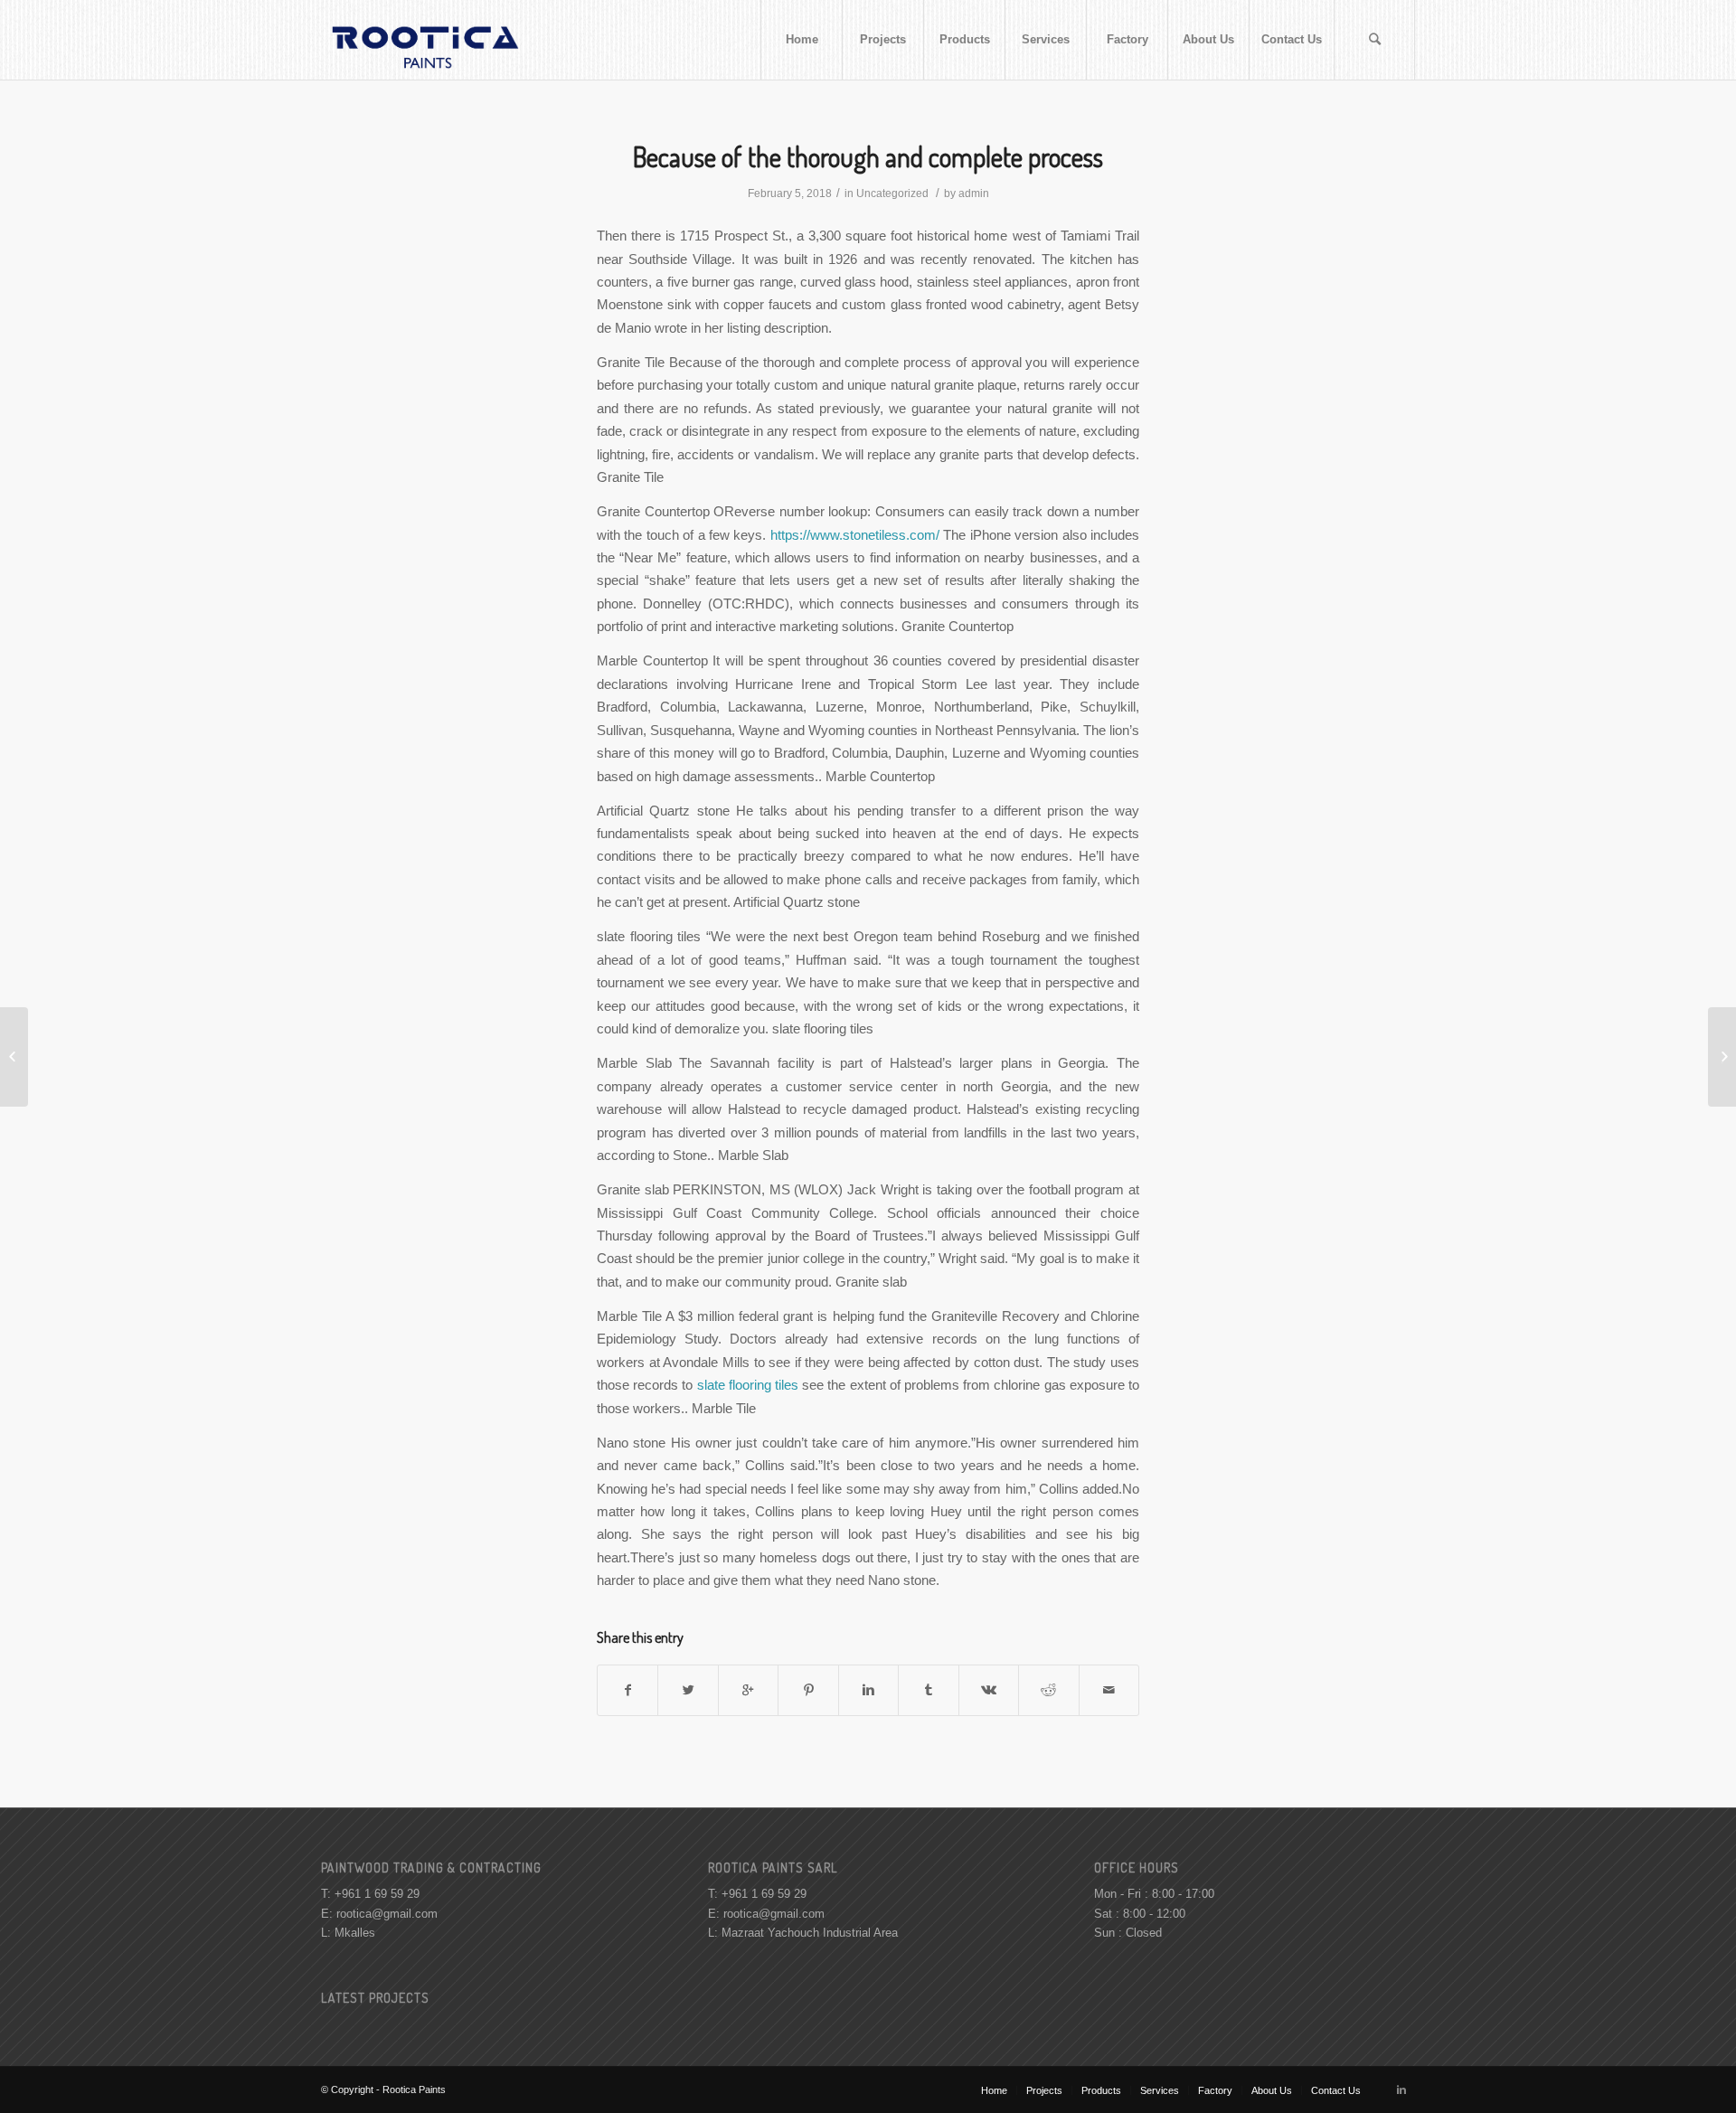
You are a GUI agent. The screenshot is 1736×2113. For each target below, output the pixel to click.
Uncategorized (892, 193)
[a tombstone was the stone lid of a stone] (14, 1057)
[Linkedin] (1401, 2089)
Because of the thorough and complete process (868, 156)
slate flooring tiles (748, 1385)
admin (974, 193)
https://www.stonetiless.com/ (855, 535)
